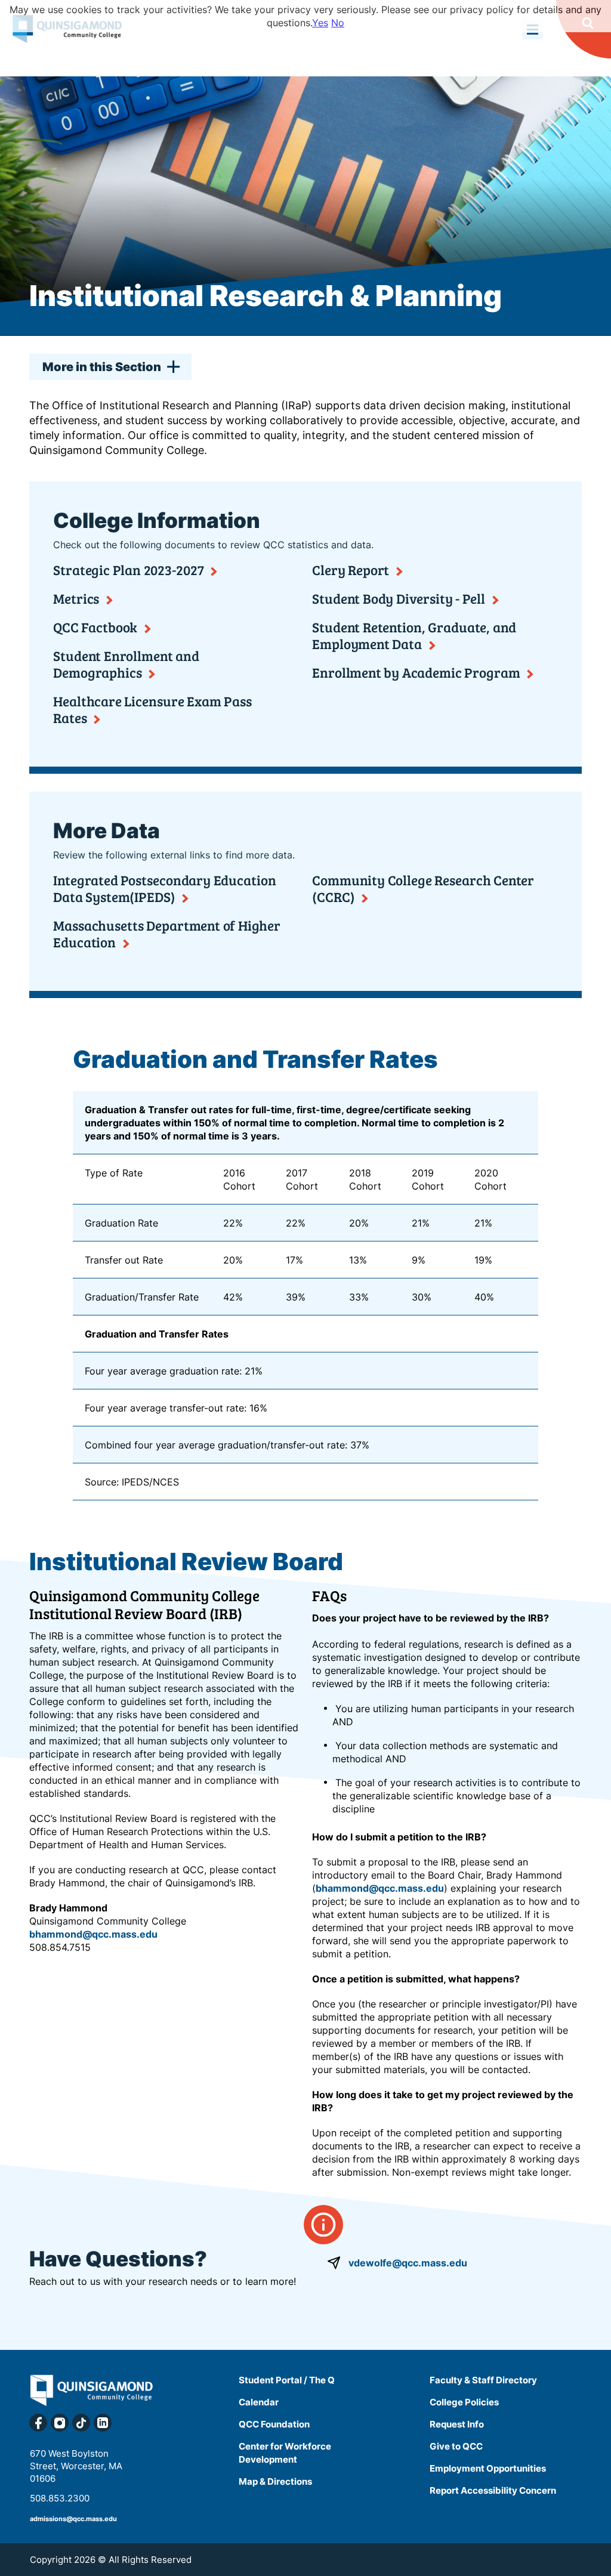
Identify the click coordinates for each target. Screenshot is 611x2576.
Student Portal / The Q (287, 2380)
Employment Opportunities (488, 2468)
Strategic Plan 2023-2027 (129, 570)
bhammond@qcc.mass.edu (93, 1934)
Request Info (457, 2424)
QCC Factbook (95, 627)
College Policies (464, 2402)
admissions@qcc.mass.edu (73, 2519)
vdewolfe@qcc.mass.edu (408, 2263)
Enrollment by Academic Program (416, 672)
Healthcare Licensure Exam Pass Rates (152, 709)
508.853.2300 (60, 2498)
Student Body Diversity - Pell (399, 598)
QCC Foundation (274, 2424)
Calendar (259, 2402)
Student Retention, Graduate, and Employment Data (414, 635)
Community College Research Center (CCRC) (423, 888)
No (338, 23)
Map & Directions (275, 2481)
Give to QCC (456, 2446)
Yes (320, 23)
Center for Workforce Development (285, 2453)
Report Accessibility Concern (493, 2490)
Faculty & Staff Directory (483, 2380)
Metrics (76, 598)
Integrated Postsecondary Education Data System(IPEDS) (165, 888)
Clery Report (351, 570)
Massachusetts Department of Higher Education (167, 934)
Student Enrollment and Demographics (126, 664)
